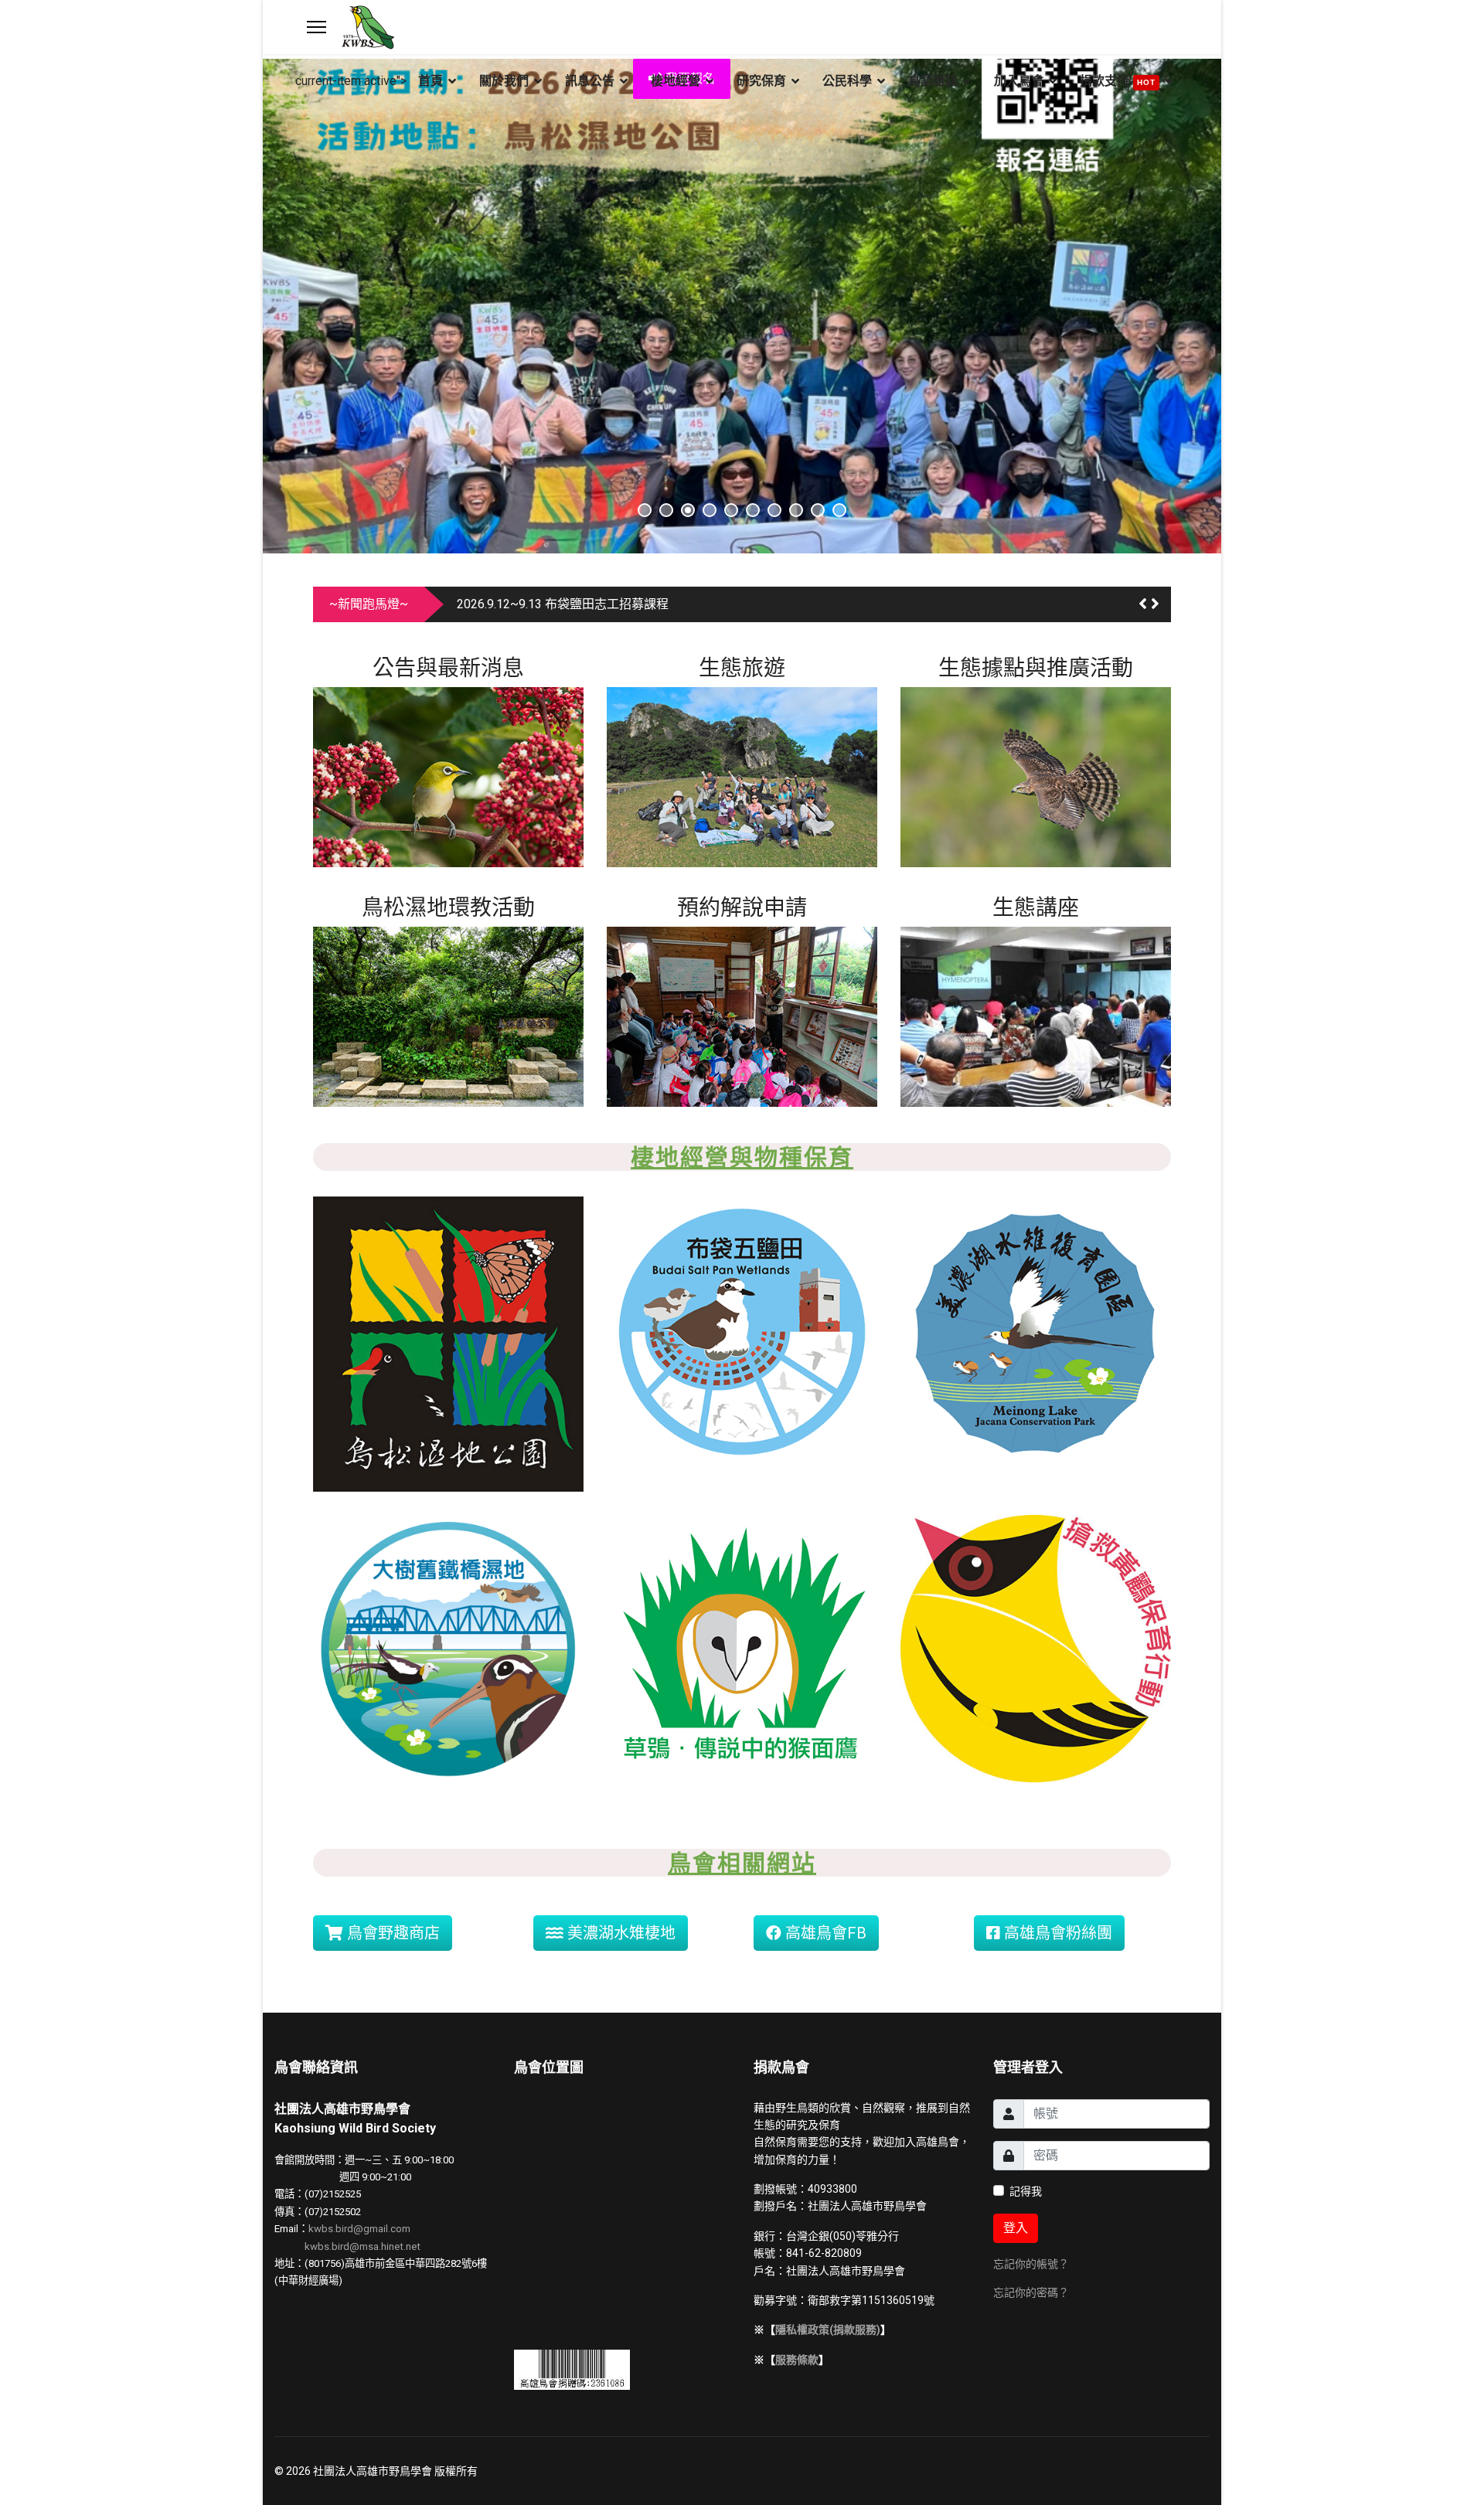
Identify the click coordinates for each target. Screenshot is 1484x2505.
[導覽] (317, 27)
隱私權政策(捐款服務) (828, 2330)
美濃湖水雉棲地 (619, 1933)
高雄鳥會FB (824, 1933)
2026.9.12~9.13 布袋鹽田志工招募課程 (563, 604)
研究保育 (761, 81)
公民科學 (847, 81)
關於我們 (504, 81)
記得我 (1026, 2191)
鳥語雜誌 (933, 81)
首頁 (431, 81)
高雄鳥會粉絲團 (1056, 1933)
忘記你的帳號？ (1031, 2264)
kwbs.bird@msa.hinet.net (362, 2246)
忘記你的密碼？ (1031, 2292)
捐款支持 (1118, 81)
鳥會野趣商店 (391, 1933)
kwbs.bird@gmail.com (359, 2229)
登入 (1016, 2228)
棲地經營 (676, 81)
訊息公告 (590, 81)
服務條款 (797, 2360)
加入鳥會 (1019, 81)
